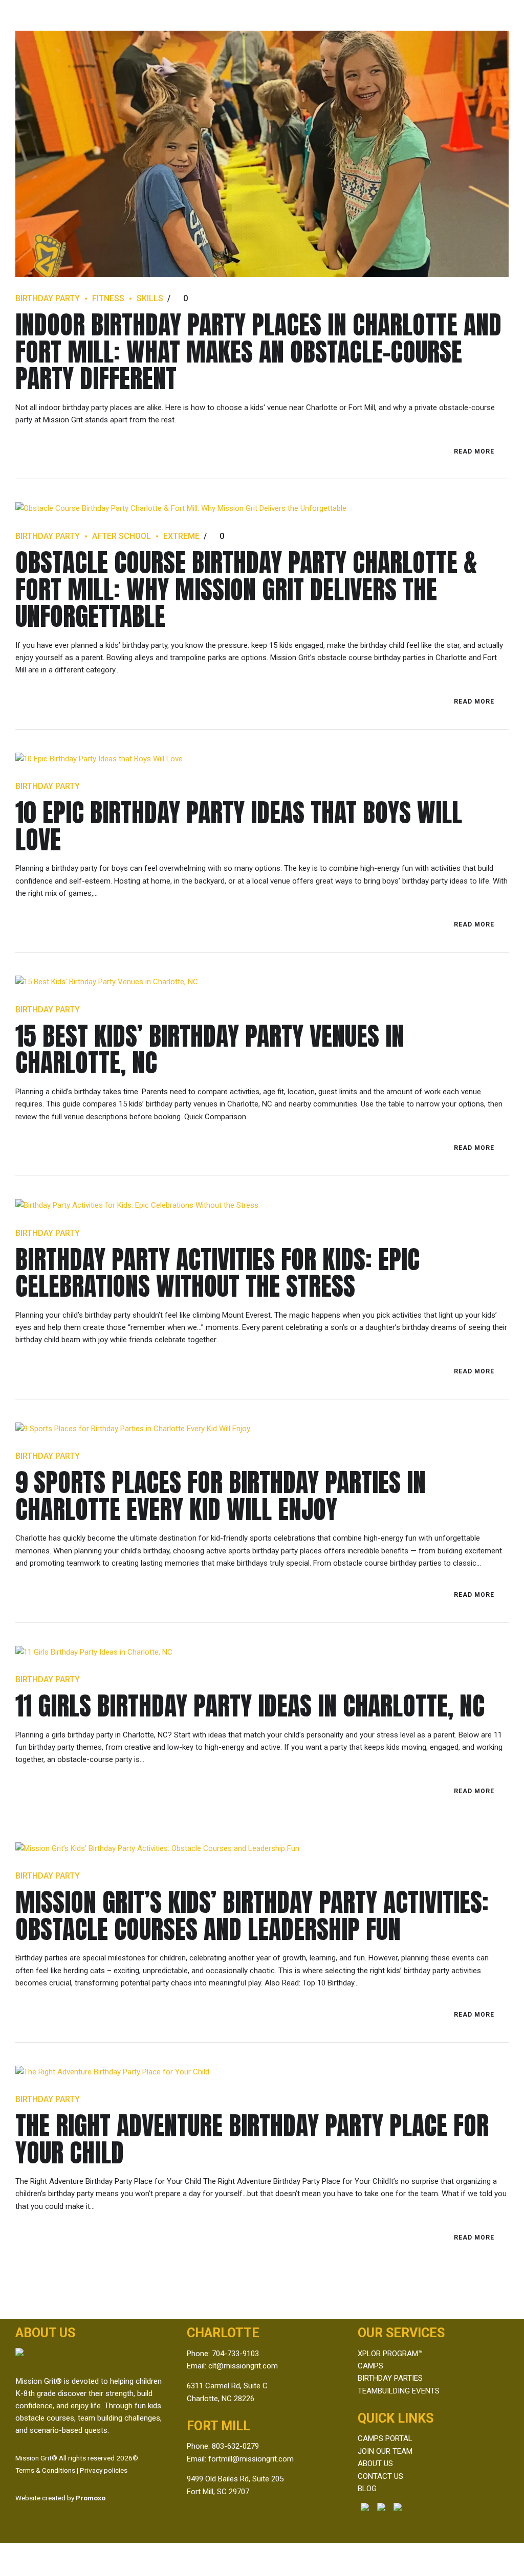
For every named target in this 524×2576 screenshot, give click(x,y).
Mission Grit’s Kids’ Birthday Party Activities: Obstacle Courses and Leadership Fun (252, 1915)
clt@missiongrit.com (243, 2366)
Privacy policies (104, 2470)
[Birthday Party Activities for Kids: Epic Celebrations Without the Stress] (262, 1205)
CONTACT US (380, 2476)
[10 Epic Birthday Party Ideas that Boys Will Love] (262, 759)
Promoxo (91, 2498)
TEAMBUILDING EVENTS (399, 2391)
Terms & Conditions (45, 2470)
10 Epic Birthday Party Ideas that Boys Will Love (239, 826)
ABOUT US (375, 2464)
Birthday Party (48, 298)
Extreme (181, 536)
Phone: (199, 2446)
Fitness (108, 298)
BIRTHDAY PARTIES (390, 2378)
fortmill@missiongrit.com (251, 2459)
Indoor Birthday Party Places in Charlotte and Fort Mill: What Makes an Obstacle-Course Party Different (258, 351)
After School (122, 536)
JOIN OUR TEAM (385, 2451)
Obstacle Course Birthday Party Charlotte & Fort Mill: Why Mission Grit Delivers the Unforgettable (246, 589)
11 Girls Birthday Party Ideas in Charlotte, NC (250, 1705)
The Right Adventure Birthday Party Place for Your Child (252, 2139)
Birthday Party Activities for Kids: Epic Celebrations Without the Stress (217, 1273)
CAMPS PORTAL (385, 2438)
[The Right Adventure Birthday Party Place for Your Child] (262, 2072)
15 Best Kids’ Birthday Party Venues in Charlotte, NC (210, 1049)
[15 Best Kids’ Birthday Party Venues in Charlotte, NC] (262, 982)
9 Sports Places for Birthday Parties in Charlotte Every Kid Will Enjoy (221, 1496)
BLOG (367, 2489)
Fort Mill (219, 2426)
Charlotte (223, 2333)
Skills (150, 298)
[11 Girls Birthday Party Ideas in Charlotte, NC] (262, 1652)
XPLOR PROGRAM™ (390, 2354)
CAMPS (370, 2366)
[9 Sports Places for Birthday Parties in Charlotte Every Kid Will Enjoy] (262, 1429)
